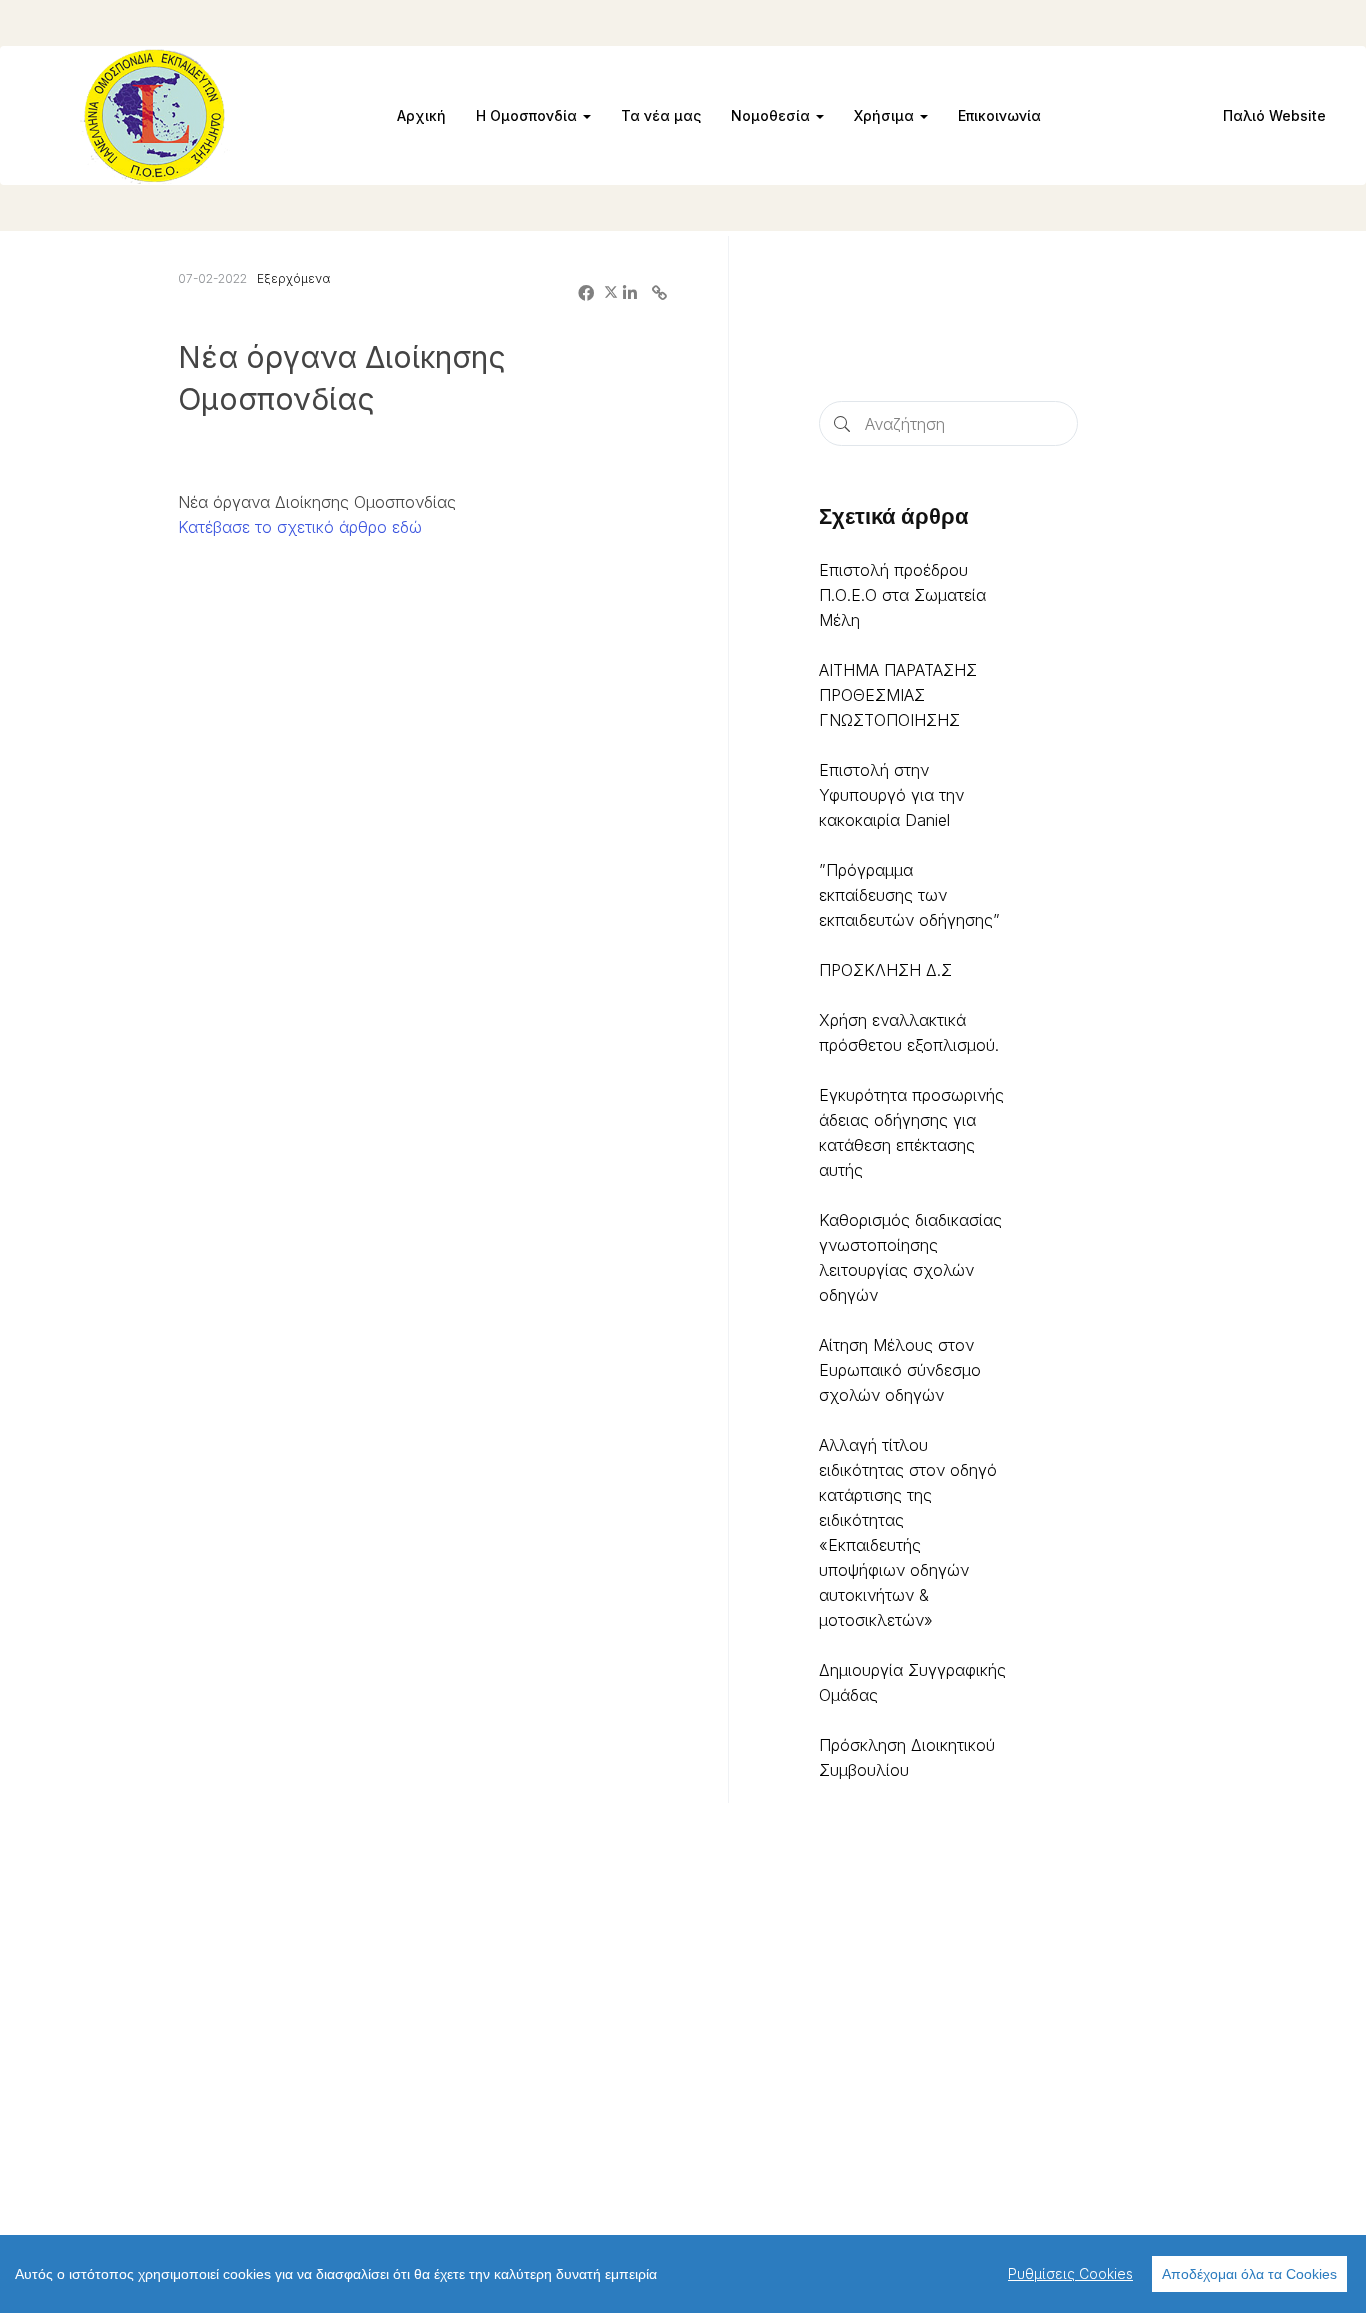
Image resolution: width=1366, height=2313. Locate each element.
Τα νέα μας (661, 115)
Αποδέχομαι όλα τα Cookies (1249, 2274)
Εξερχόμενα (293, 278)
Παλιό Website (1274, 115)
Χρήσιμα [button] (886, 115)
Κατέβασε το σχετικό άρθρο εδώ (300, 527)
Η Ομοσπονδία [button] (528, 115)
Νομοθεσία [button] (772, 115)
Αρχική (421, 115)
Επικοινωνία (999, 115)
